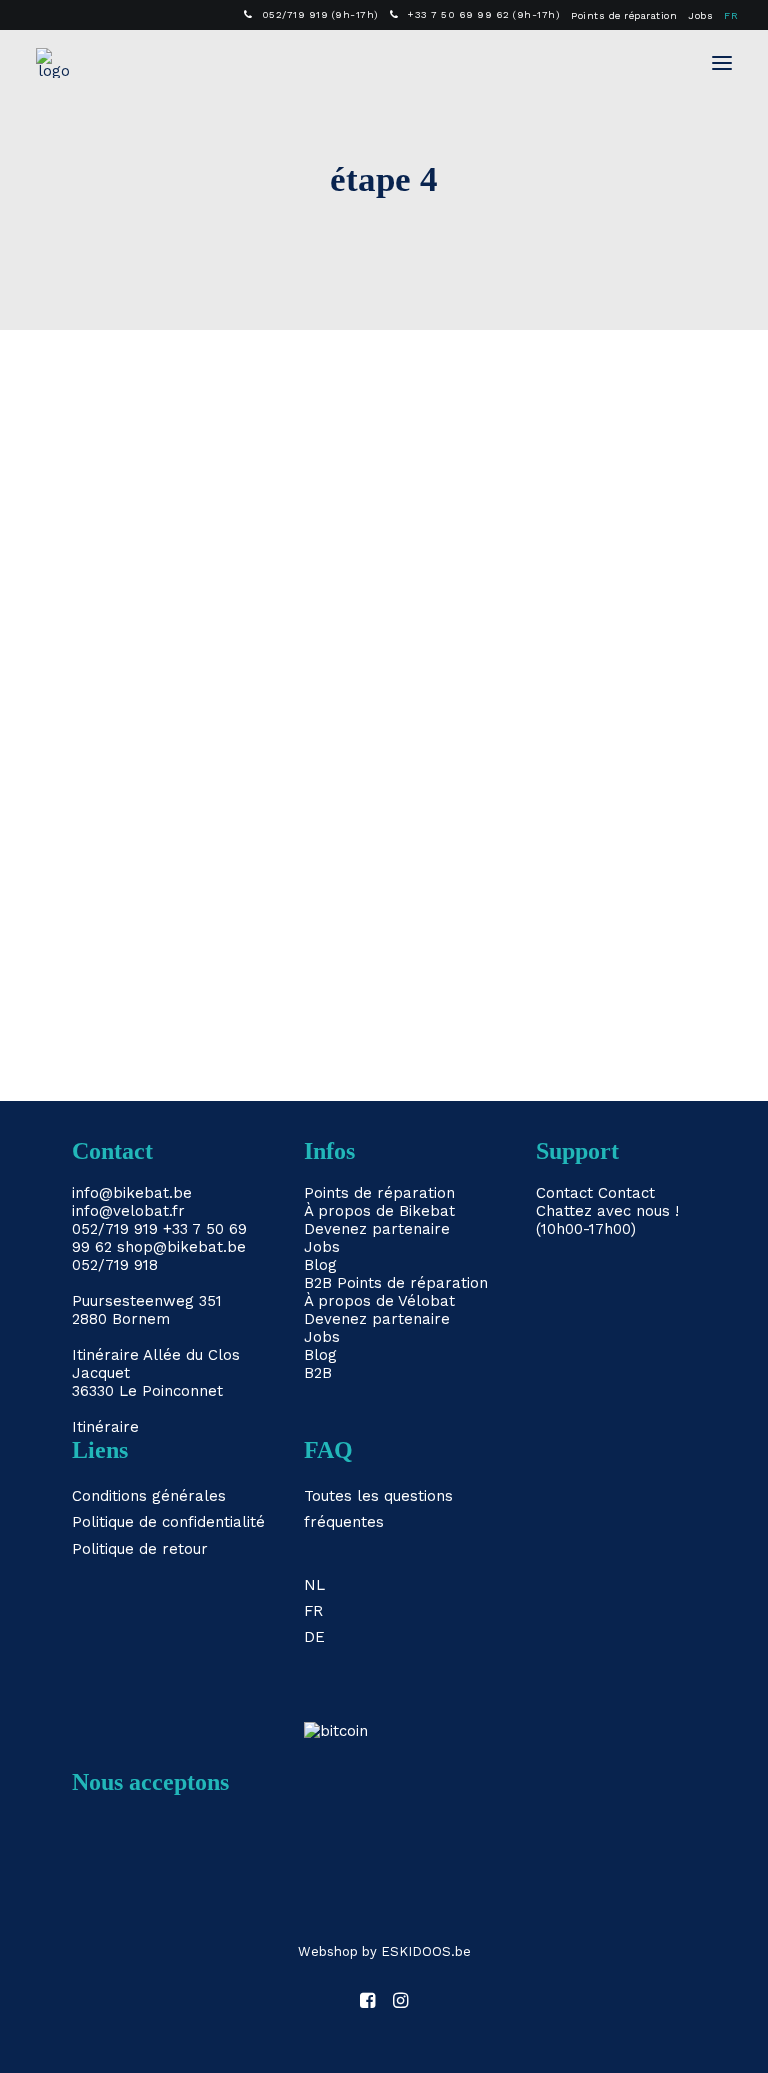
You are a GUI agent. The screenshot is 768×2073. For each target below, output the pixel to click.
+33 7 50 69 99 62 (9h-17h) (483, 14)
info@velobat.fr (128, 1211)
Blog (320, 1265)
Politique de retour (140, 1549)
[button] (722, 63)
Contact (564, 1193)
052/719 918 (115, 1265)
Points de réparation (624, 15)
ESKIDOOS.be (426, 1951)
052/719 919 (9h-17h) (320, 14)
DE (314, 1637)
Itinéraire (105, 1355)
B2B (318, 1283)
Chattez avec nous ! (607, 1211)
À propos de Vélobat (379, 1301)
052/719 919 (115, 1229)
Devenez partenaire (377, 1229)
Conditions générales (149, 1496)
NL (314, 1585)
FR (731, 15)
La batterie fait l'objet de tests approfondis (291, 915)
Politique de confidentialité (168, 1522)
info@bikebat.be (132, 1193)
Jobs (700, 15)
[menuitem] (311, 14)
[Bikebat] (54, 63)
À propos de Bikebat (379, 1211)
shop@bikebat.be (181, 1247)
